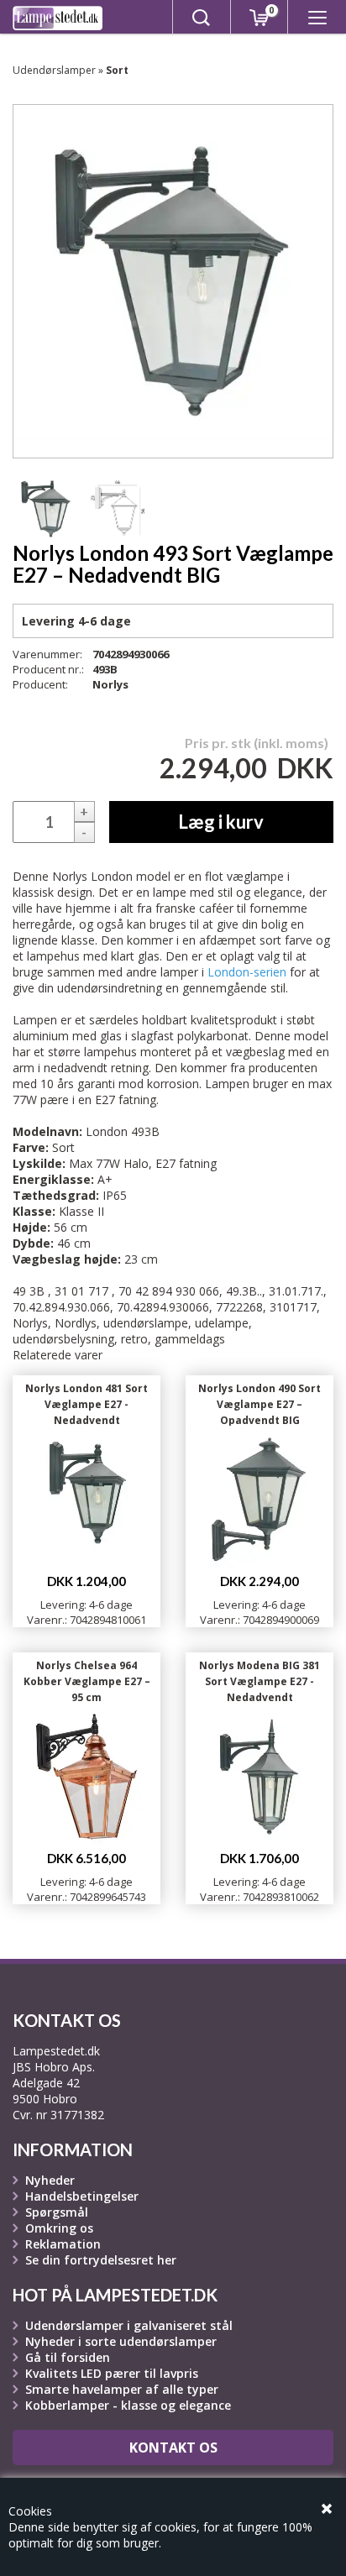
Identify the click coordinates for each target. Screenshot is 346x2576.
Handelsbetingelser (82, 2196)
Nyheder (50, 2180)
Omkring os (59, 2228)
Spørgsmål (57, 2212)
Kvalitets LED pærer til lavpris (112, 2373)
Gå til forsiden (68, 2357)
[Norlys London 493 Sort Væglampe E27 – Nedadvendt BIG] (46, 509)
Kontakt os (173, 2448)
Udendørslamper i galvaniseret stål (129, 2325)
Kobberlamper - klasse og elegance (128, 2405)
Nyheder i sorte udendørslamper (121, 2341)
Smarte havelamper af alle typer (122, 2389)
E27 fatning (186, 1163)
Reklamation (63, 2244)
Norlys (110, 684)
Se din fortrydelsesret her (101, 2260)
